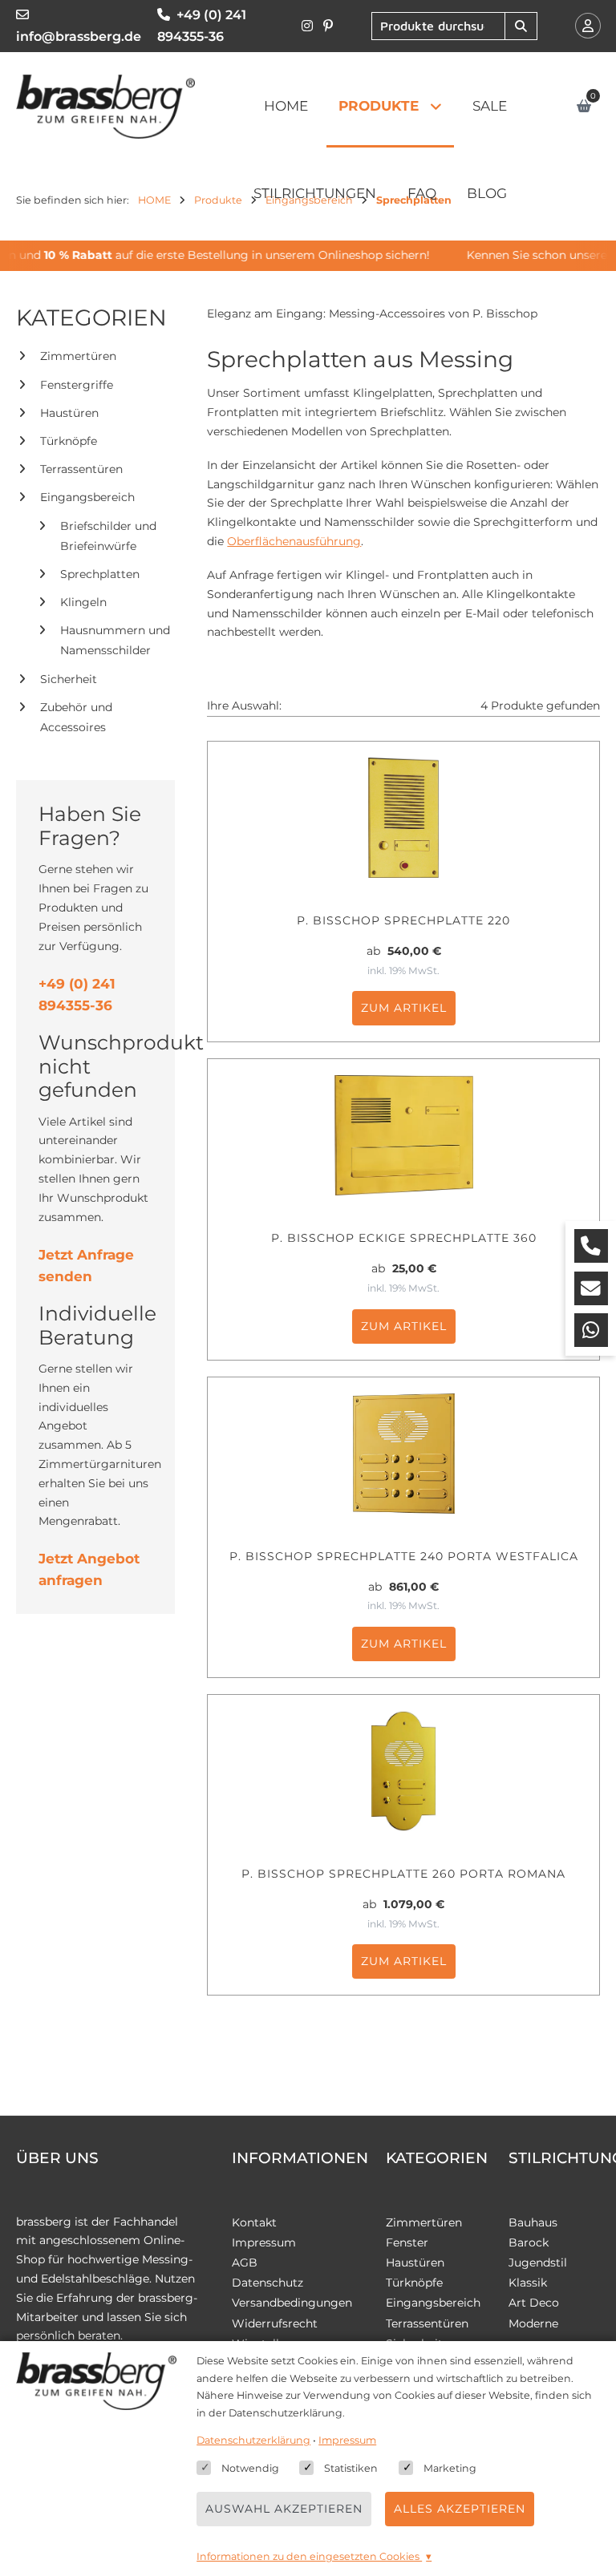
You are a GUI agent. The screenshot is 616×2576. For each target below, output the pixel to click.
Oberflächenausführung (294, 541)
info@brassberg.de (79, 36)
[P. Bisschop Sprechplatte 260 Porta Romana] (403, 1771)
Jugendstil (538, 2263)
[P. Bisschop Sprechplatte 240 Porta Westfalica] (403, 1454)
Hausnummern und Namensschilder (115, 640)
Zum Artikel (404, 1008)
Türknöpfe (69, 441)
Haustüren (69, 413)
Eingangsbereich (87, 497)
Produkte (379, 106)
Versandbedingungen (292, 2303)
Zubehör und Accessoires (76, 717)
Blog (487, 193)
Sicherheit (69, 679)
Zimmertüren (78, 356)
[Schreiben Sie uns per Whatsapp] (591, 1330)
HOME (286, 106)
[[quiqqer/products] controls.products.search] (521, 26)
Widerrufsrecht (275, 2323)
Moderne (533, 2323)
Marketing (450, 2468)
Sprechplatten (100, 574)
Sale (490, 106)
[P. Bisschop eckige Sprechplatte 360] (403, 1135)
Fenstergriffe (77, 385)
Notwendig (250, 2468)
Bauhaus (533, 2222)
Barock (529, 2242)
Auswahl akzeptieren (284, 2509)
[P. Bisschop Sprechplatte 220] (403, 818)
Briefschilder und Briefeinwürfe (108, 536)
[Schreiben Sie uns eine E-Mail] (591, 1288)
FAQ (422, 193)
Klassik (528, 2283)
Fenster (407, 2242)
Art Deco (534, 2303)
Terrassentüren (81, 469)
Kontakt (254, 2222)
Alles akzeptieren (460, 2509)
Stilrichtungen (315, 193)
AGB (245, 2263)
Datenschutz (267, 2283)
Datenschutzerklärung (253, 2440)
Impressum (264, 2242)
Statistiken (351, 2468)
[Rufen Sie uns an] (591, 1246)
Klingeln (83, 602)
